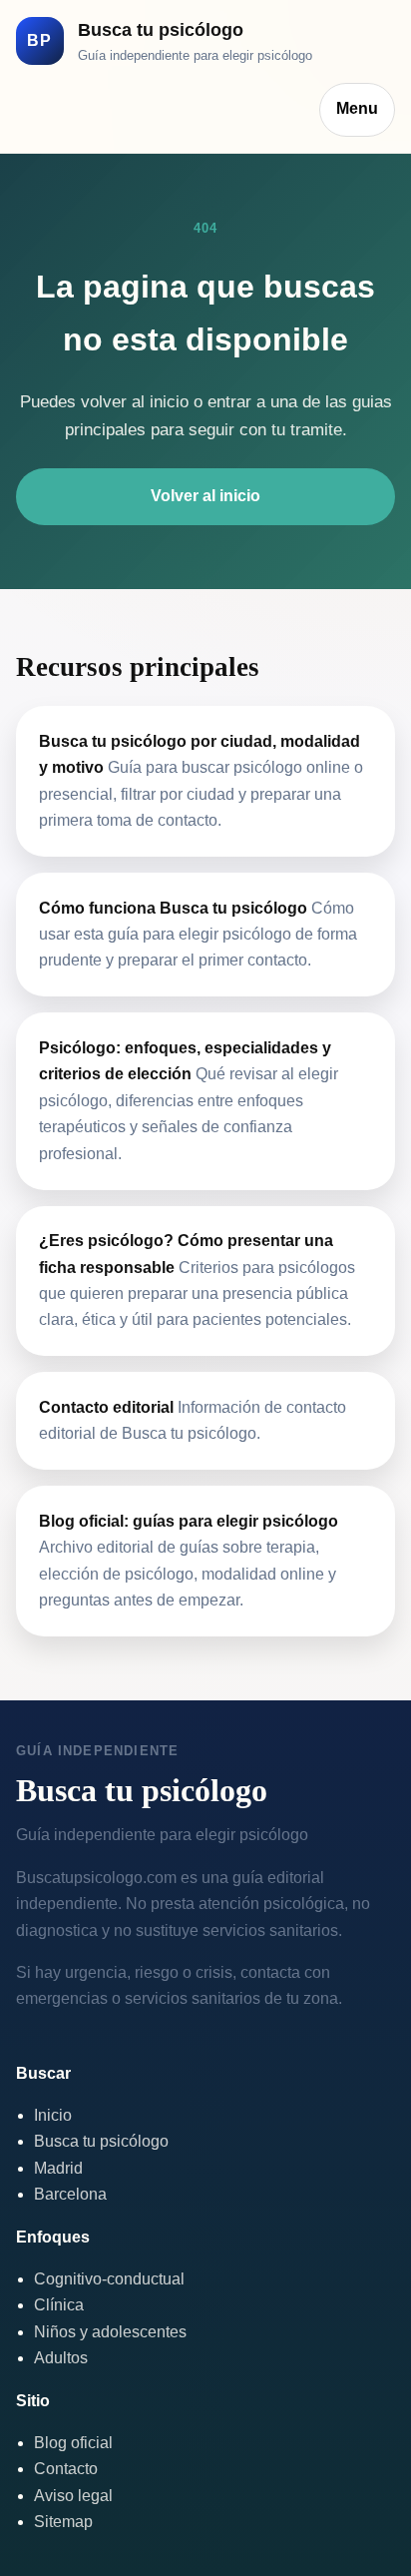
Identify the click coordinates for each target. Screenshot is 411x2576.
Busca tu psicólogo (101, 2141)
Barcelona (70, 2194)
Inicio (53, 2115)
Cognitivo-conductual (109, 2279)
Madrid (58, 2168)
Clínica (59, 2305)
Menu (357, 108)
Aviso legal (73, 2496)
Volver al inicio (205, 496)
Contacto (66, 2469)
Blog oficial (73, 2443)
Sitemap (63, 2522)
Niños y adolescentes (110, 2332)
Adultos (61, 2358)
